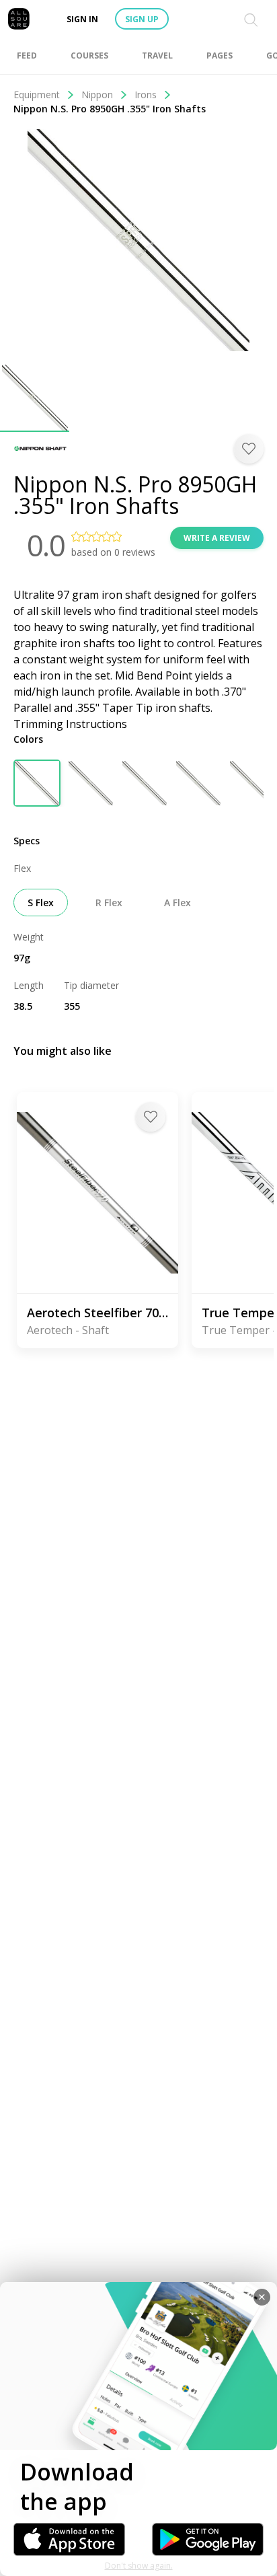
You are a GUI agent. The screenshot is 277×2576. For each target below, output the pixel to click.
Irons (146, 95)
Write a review (217, 538)
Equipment (37, 95)
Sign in (82, 19)
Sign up (142, 19)
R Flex (109, 903)
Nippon (97, 95)
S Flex (41, 903)
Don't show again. (139, 2566)
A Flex (177, 903)
